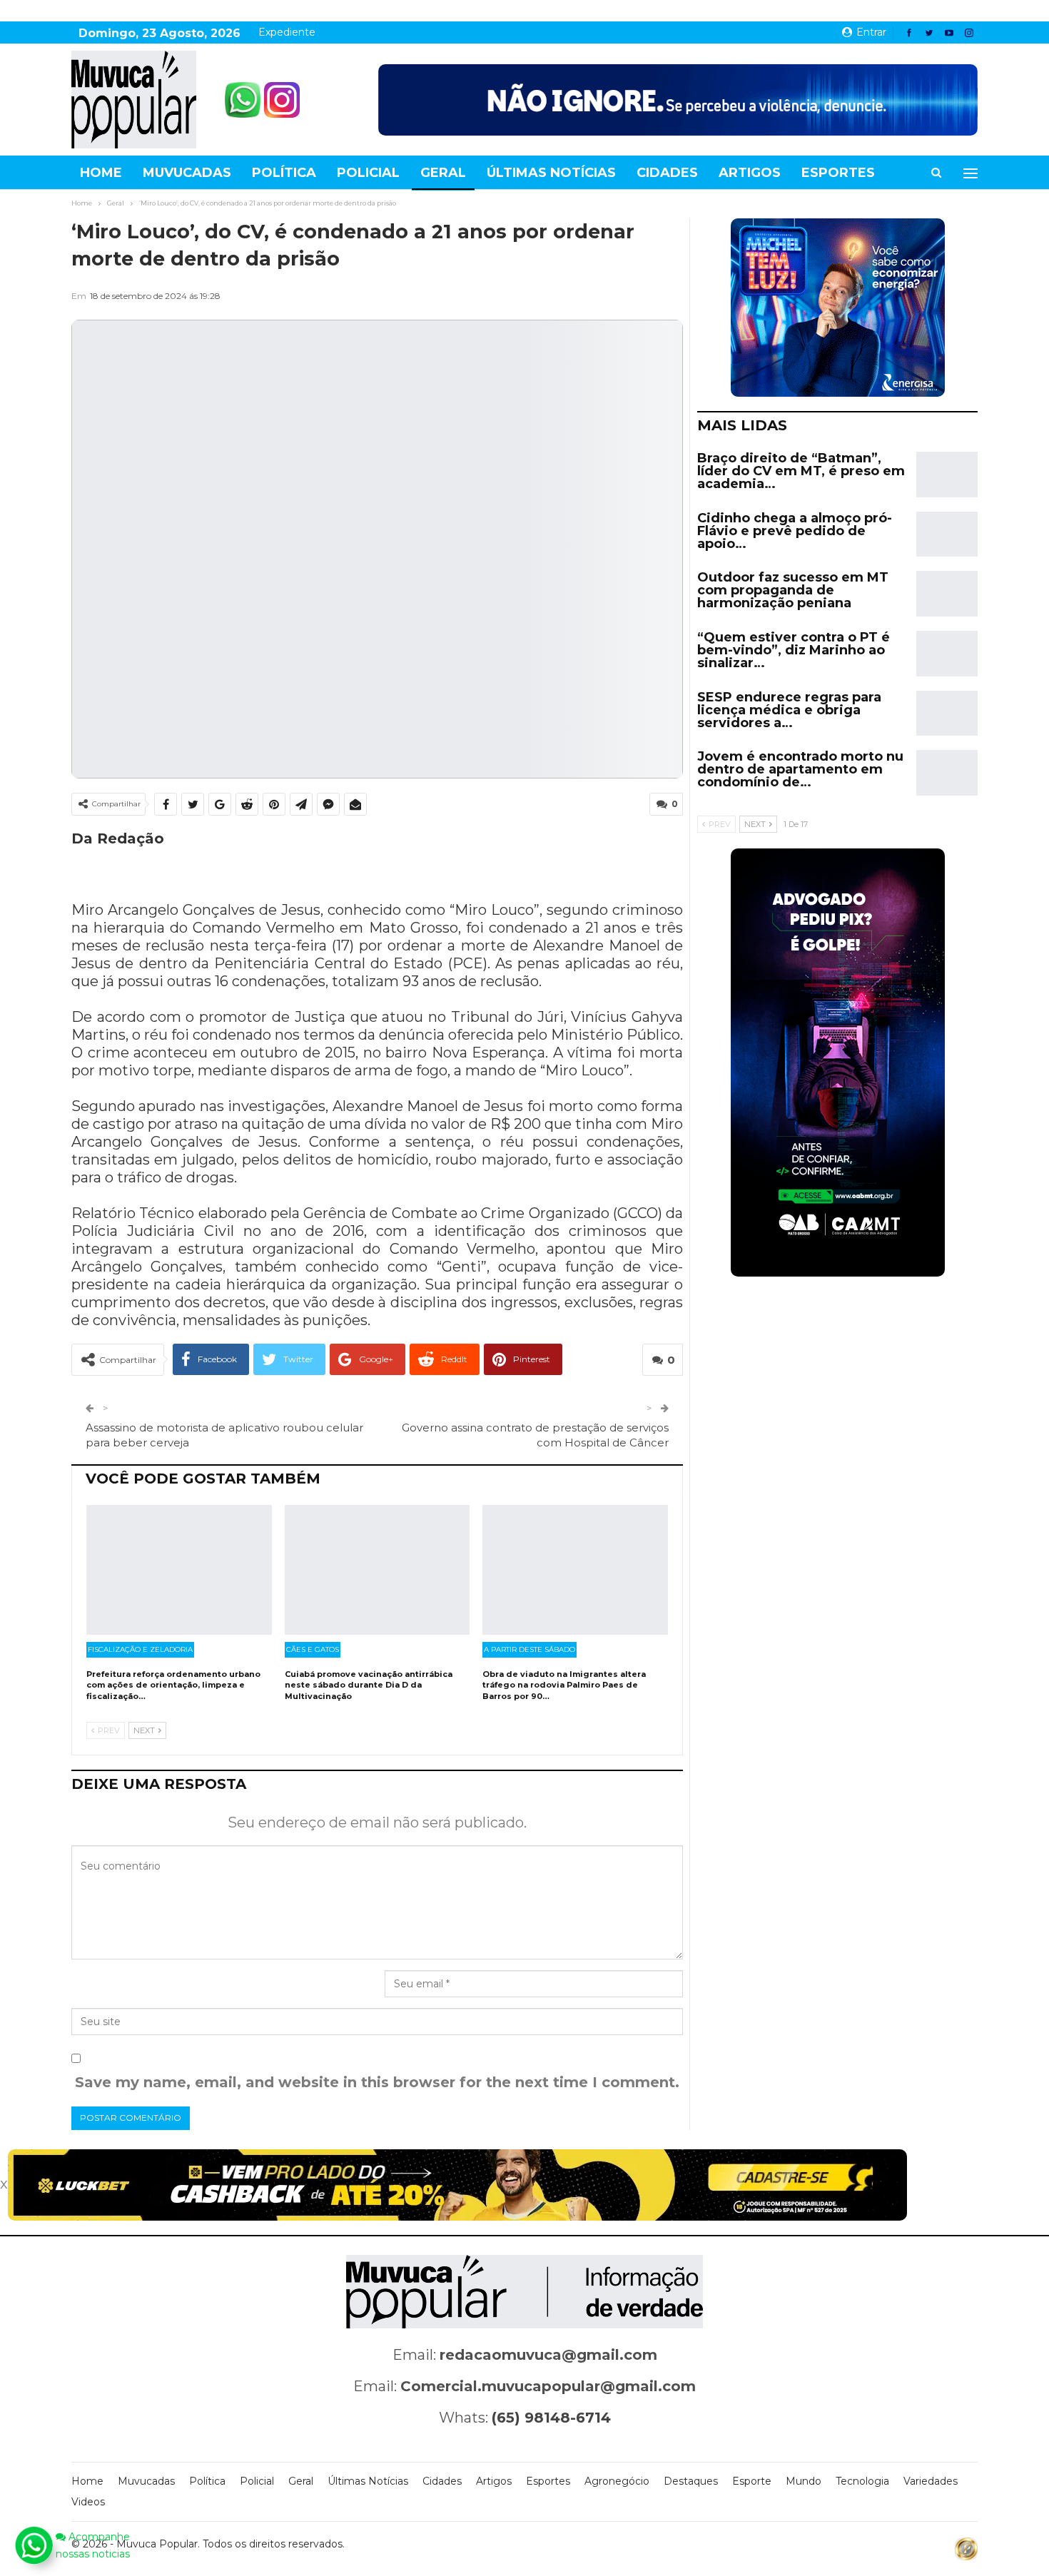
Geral (443, 173)
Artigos (750, 173)
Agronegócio (617, 2481)
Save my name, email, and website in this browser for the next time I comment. (377, 2082)
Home (101, 173)
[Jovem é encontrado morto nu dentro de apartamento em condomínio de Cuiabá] (947, 773)
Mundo (804, 2481)
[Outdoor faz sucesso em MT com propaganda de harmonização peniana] (947, 594)
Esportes (838, 173)
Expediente (287, 32)
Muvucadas (187, 173)
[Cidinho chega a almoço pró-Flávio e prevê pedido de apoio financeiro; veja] (947, 534)
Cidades (667, 173)
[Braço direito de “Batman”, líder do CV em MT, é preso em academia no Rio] (947, 475)
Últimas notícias (551, 173)
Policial (368, 173)
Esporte (752, 2481)
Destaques (691, 2481)
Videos (88, 2502)
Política (284, 173)
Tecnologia (862, 2481)
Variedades (931, 2481)
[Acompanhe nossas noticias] (34, 2545)
